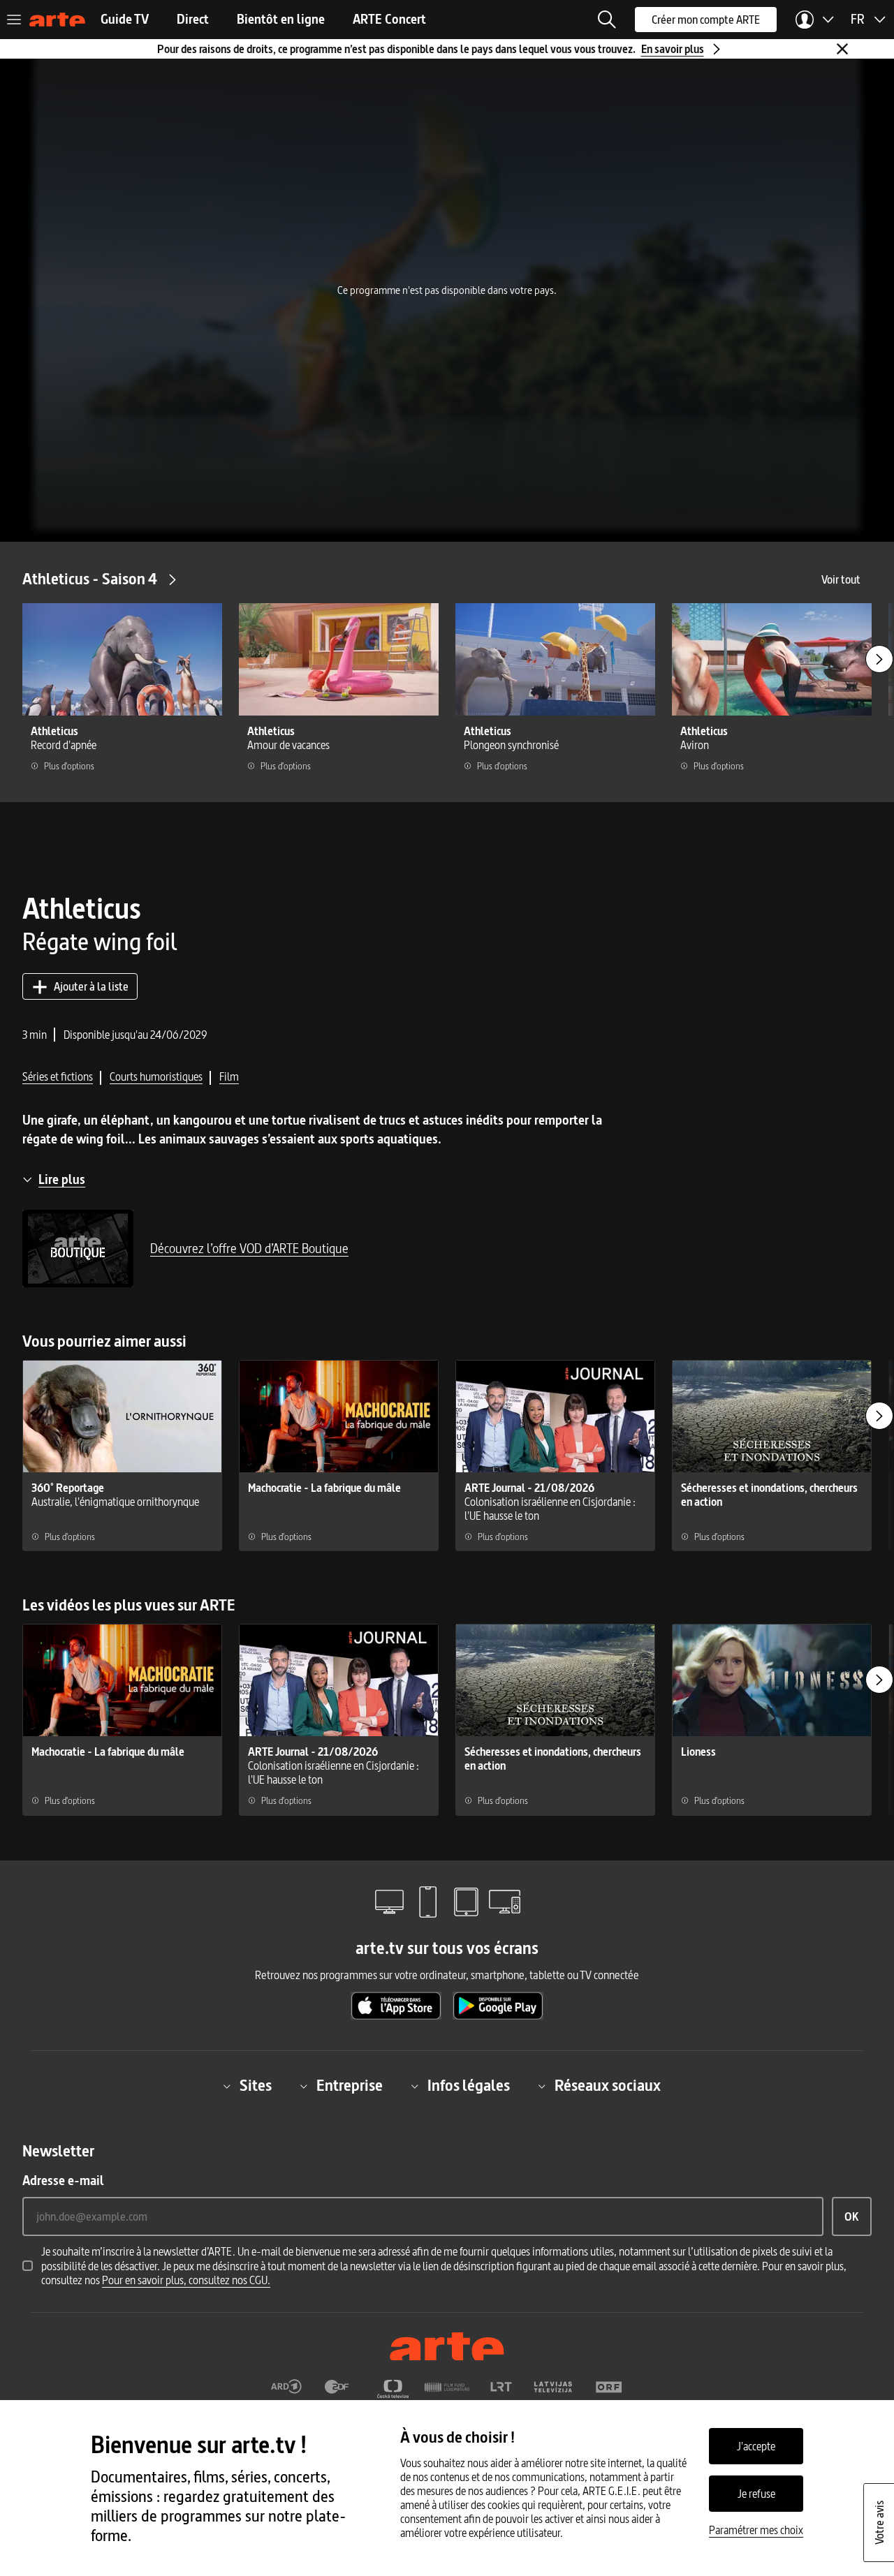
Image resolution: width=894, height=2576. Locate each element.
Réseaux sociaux (608, 2086)
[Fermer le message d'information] (842, 49)
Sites (256, 2086)
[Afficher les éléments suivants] (879, 659)
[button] (607, 20)
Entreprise (350, 2086)
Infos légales (469, 2086)
